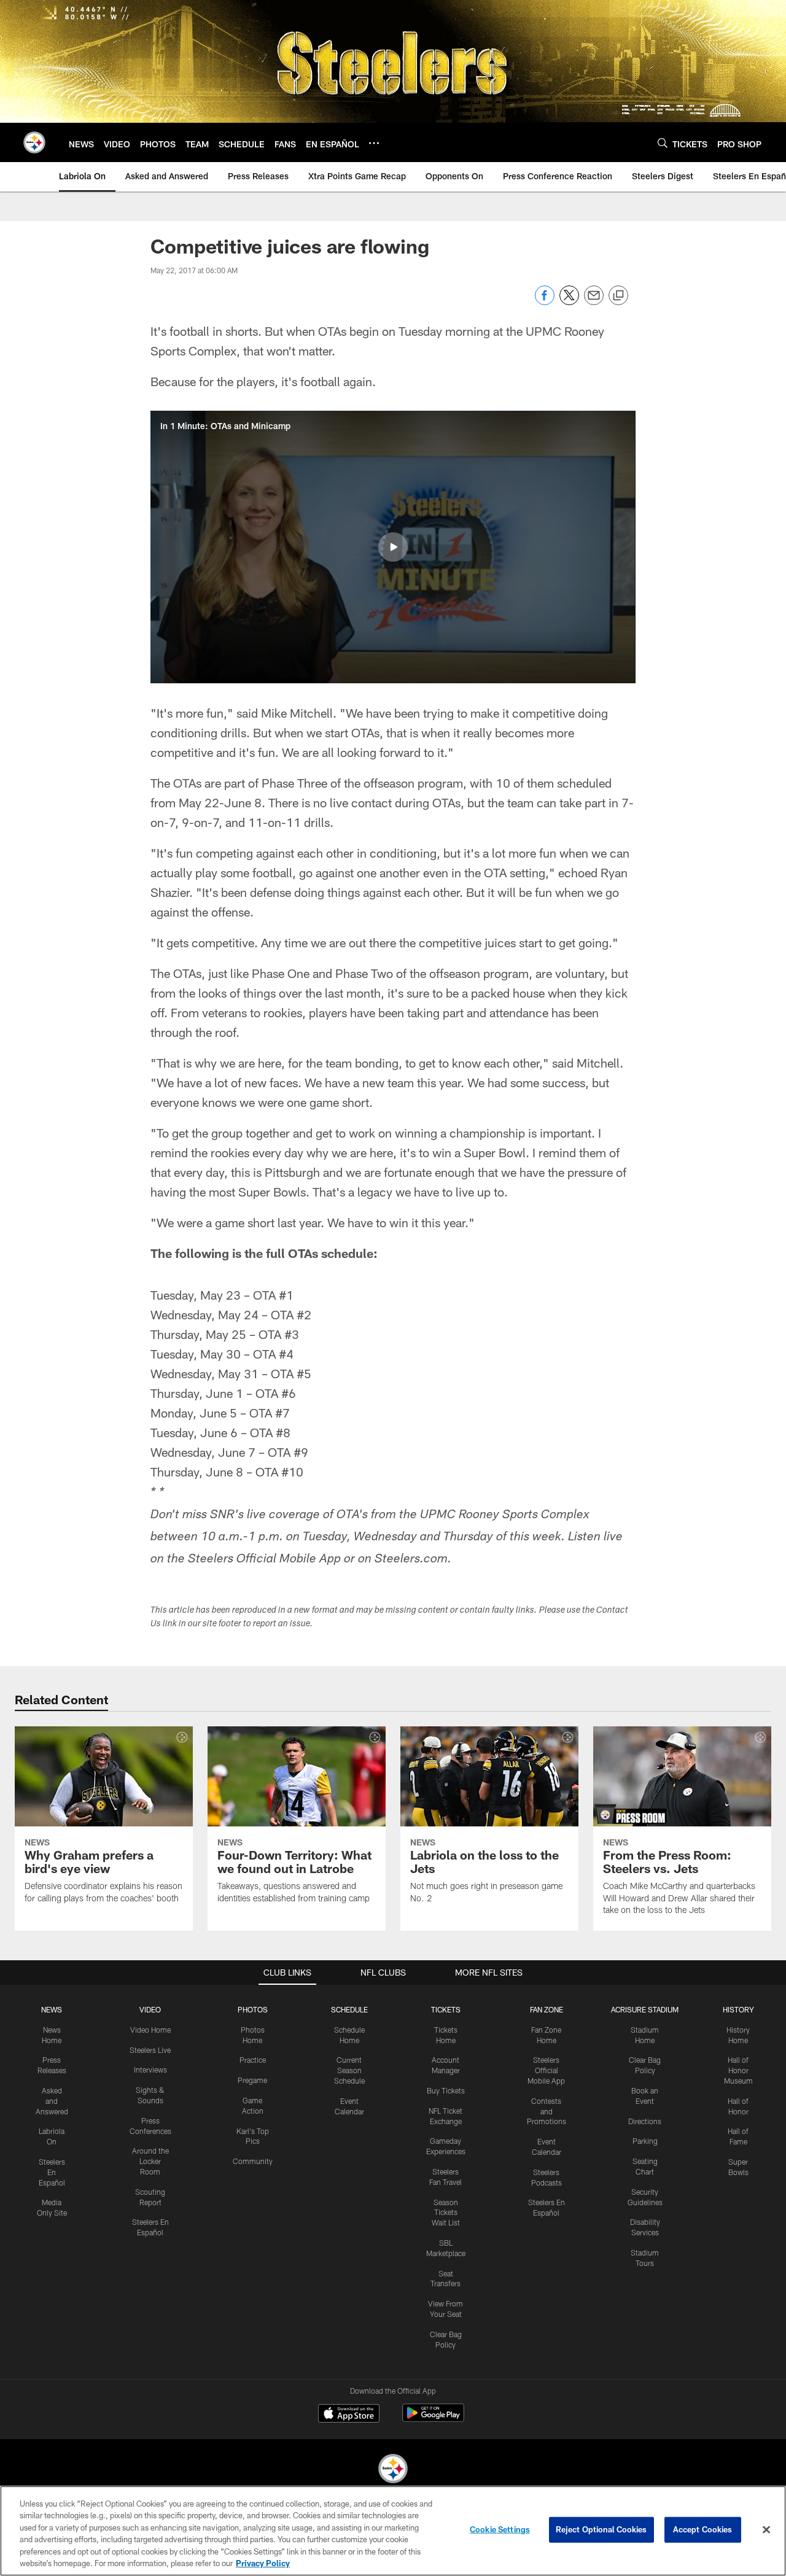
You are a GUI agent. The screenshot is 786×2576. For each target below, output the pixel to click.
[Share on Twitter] (569, 302)
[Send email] (594, 302)
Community (253, 2161)
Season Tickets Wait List (446, 2213)
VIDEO (150, 2009)
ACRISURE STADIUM (645, 2009)
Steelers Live (150, 2050)
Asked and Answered (52, 2101)
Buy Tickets (446, 2090)
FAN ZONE (547, 2009)
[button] (393, 547)
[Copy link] (618, 296)
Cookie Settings (500, 2529)
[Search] (663, 143)
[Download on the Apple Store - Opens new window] (349, 2415)
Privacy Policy (263, 2563)
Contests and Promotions (547, 2111)
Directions (645, 2121)
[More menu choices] (374, 143)
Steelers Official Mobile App (546, 2070)
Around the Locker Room (150, 2161)
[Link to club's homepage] (34, 142)
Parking (645, 2141)
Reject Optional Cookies (601, 2529)
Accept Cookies (703, 2529)
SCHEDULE (349, 2009)
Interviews (150, 2070)
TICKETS (446, 2009)
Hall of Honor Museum (738, 2070)
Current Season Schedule (349, 2070)
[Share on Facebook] (545, 302)
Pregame (252, 2080)
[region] (393, 2531)
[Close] (766, 2530)
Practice (253, 2060)
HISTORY (738, 2009)
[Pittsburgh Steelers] (393, 2470)
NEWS (52, 2009)
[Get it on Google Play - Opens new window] (433, 2419)
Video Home (150, 2030)
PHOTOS (253, 2009)
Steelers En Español (52, 2172)
